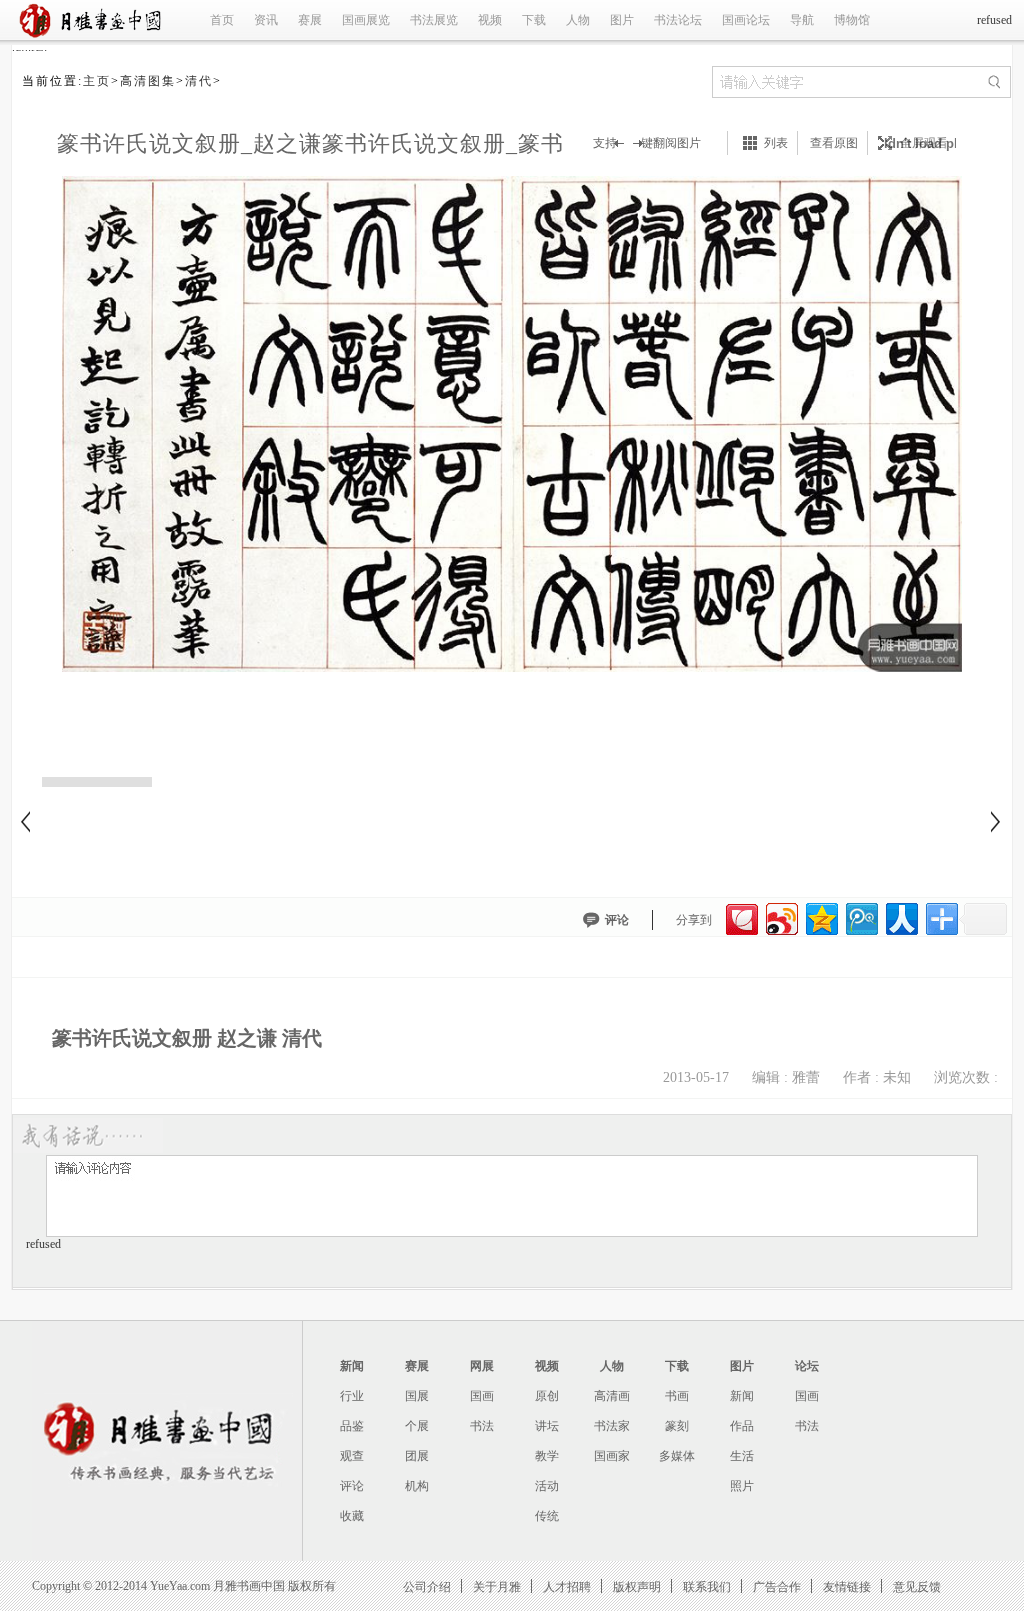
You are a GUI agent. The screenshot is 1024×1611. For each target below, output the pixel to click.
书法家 (612, 1426)
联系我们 (707, 1586)
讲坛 (547, 1426)
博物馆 (852, 20)
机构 (417, 1486)
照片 (742, 1486)
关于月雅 (497, 1586)
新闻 (352, 1366)
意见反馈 (917, 1586)
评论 (617, 920)
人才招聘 (567, 1586)
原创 (547, 1396)
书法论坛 (678, 20)
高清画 (612, 1396)
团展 (417, 1456)
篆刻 (677, 1426)
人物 (578, 20)
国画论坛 (746, 20)
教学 (547, 1456)
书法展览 (434, 20)
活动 (547, 1486)
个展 (417, 1426)
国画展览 (366, 20)
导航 (802, 20)
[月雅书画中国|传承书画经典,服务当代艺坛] (94, 36)
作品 (742, 1426)
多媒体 (677, 1456)
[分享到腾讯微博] (860, 916)
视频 (490, 20)
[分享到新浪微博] (780, 916)
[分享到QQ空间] (820, 916)
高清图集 (148, 81)
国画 (482, 1396)
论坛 (807, 1366)
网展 (482, 1366)
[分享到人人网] (900, 916)
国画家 (612, 1456)
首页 (222, 20)
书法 (482, 1426)
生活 (742, 1456)
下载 (534, 20)
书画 (677, 1396)
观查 (352, 1456)
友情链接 (847, 1586)
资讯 (266, 20)
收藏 (352, 1516)
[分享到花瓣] (740, 916)
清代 (199, 81)
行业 (352, 1396)
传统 (547, 1516)
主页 (97, 81)
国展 (417, 1396)
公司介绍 (427, 1586)
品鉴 (352, 1426)
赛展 (310, 20)
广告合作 (777, 1586)
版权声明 (637, 1586)
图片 (622, 20)
